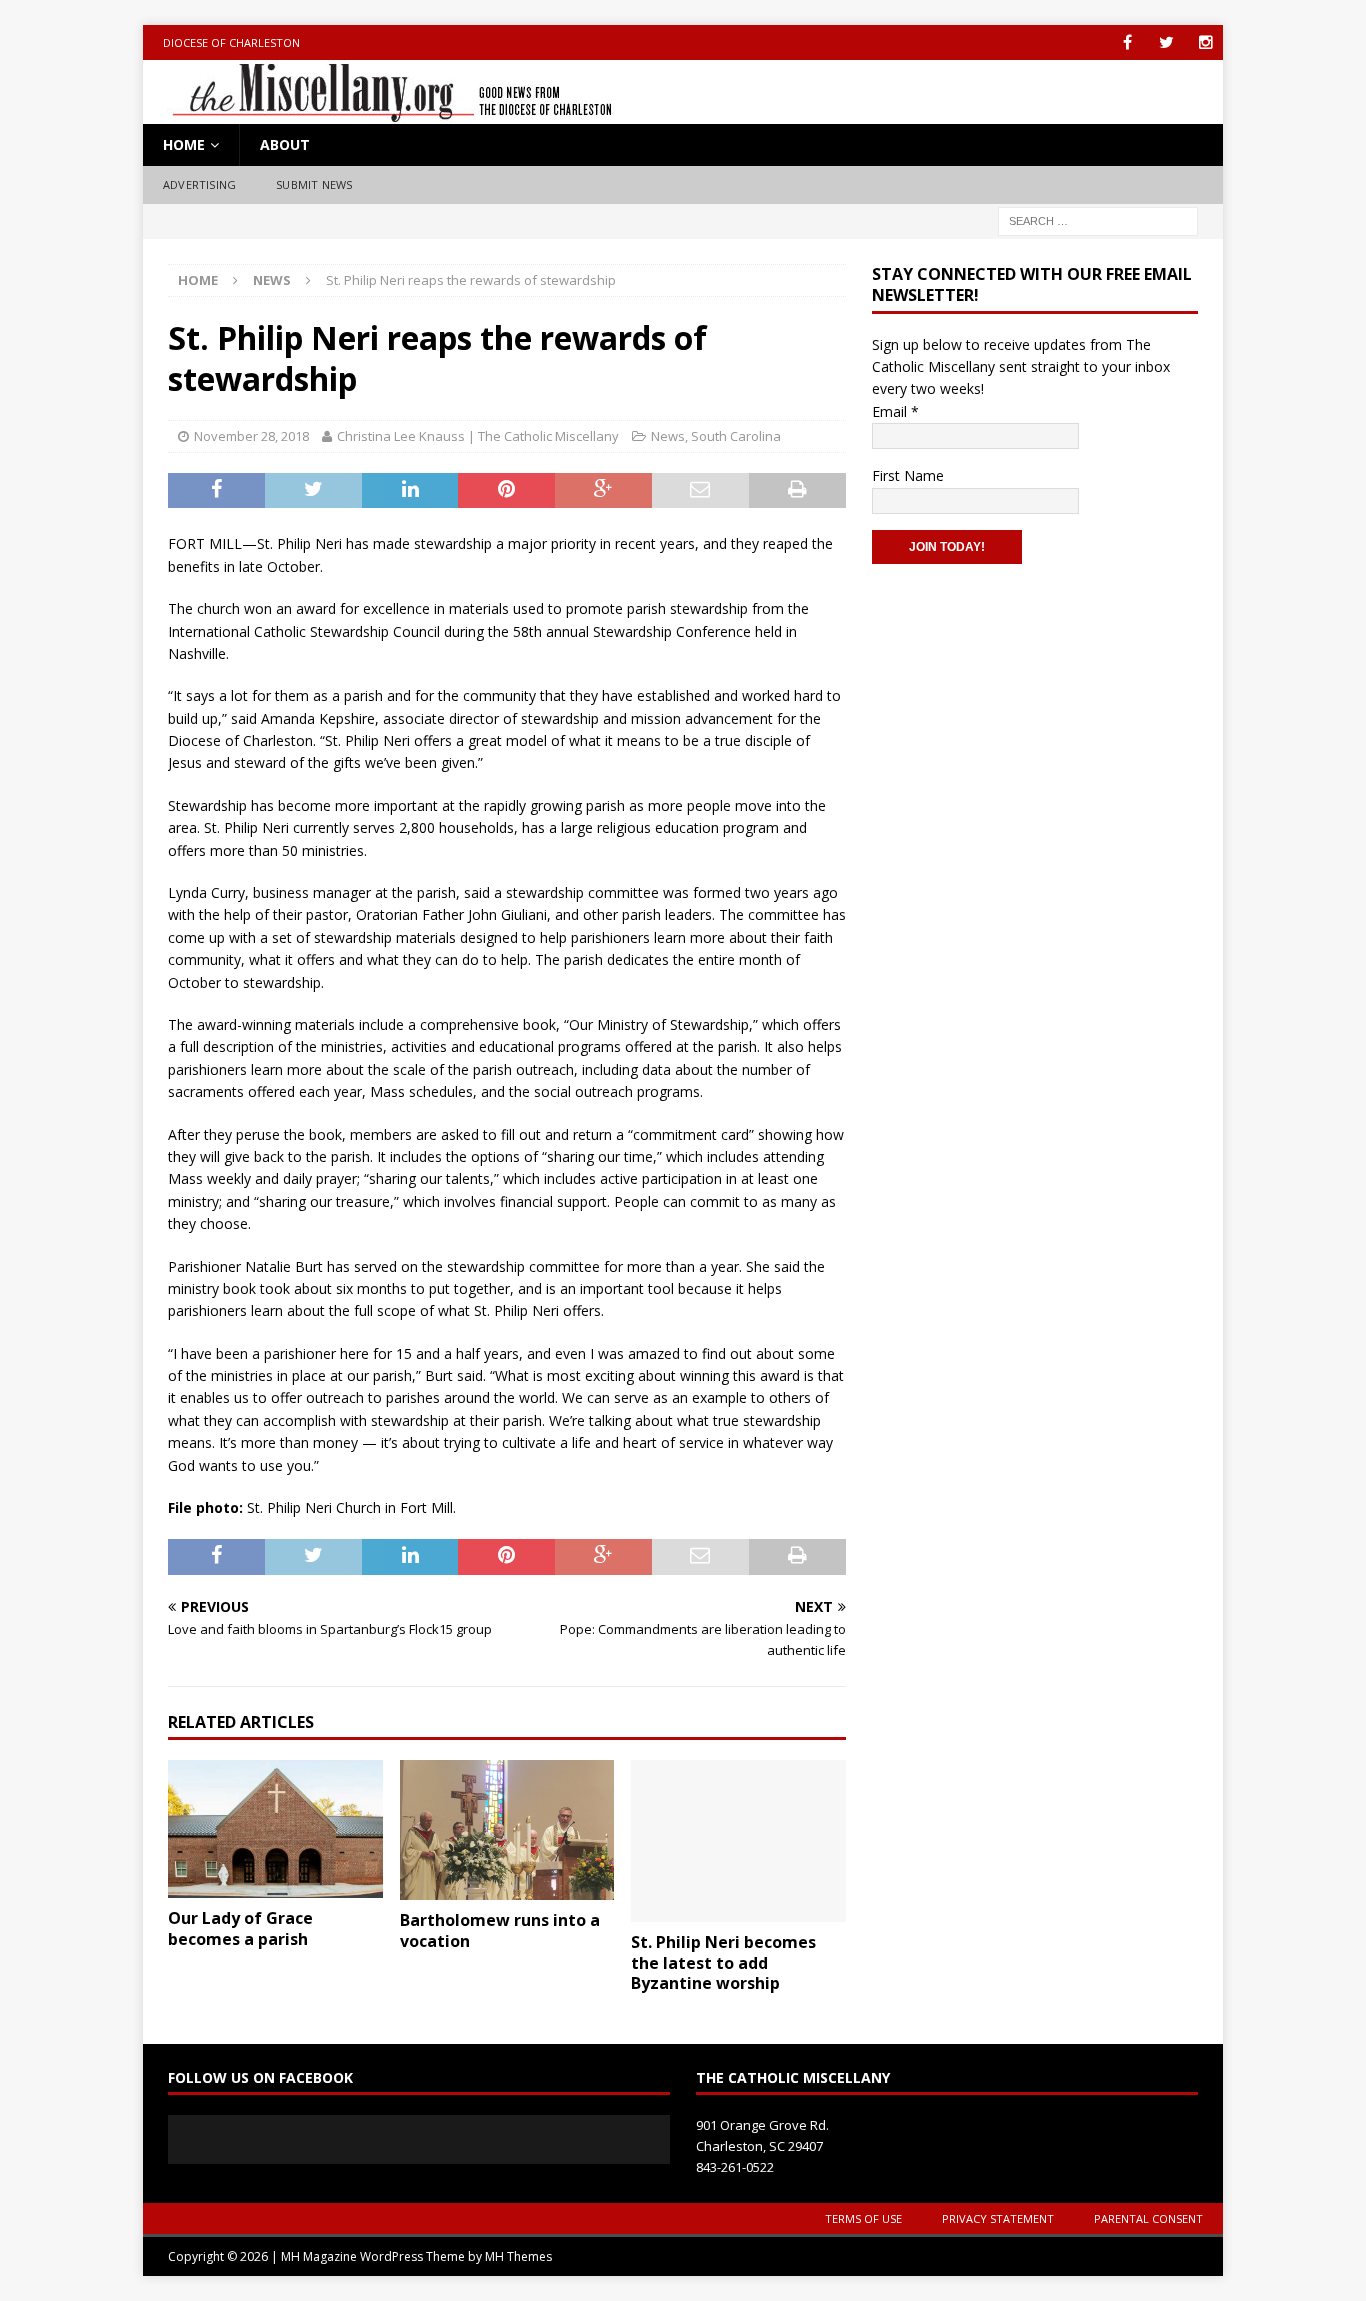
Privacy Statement (998, 2218)
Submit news (314, 184)
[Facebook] (1127, 42)
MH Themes (518, 2256)
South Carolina (736, 436)
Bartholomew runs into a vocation (500, 1930)
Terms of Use (863, 2218)
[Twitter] (1166, 42)
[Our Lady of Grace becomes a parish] (275, 1829)
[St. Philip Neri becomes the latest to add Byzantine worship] (738, 1840)
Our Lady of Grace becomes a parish (240, 1928)
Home (184, 144)
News (668, 436)
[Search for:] (1098, 219)
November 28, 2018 (251, 436)
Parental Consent (1148, 2218)
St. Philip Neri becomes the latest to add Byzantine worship (723, 1963)
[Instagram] (1205, 42)
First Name (908, 475)
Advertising (199, 184)
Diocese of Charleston (231, 42)
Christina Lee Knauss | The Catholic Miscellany (478, 436)
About (285, 144)
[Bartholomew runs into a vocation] (507, 1830)
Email (895, 411)
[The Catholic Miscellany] (380, 112)
